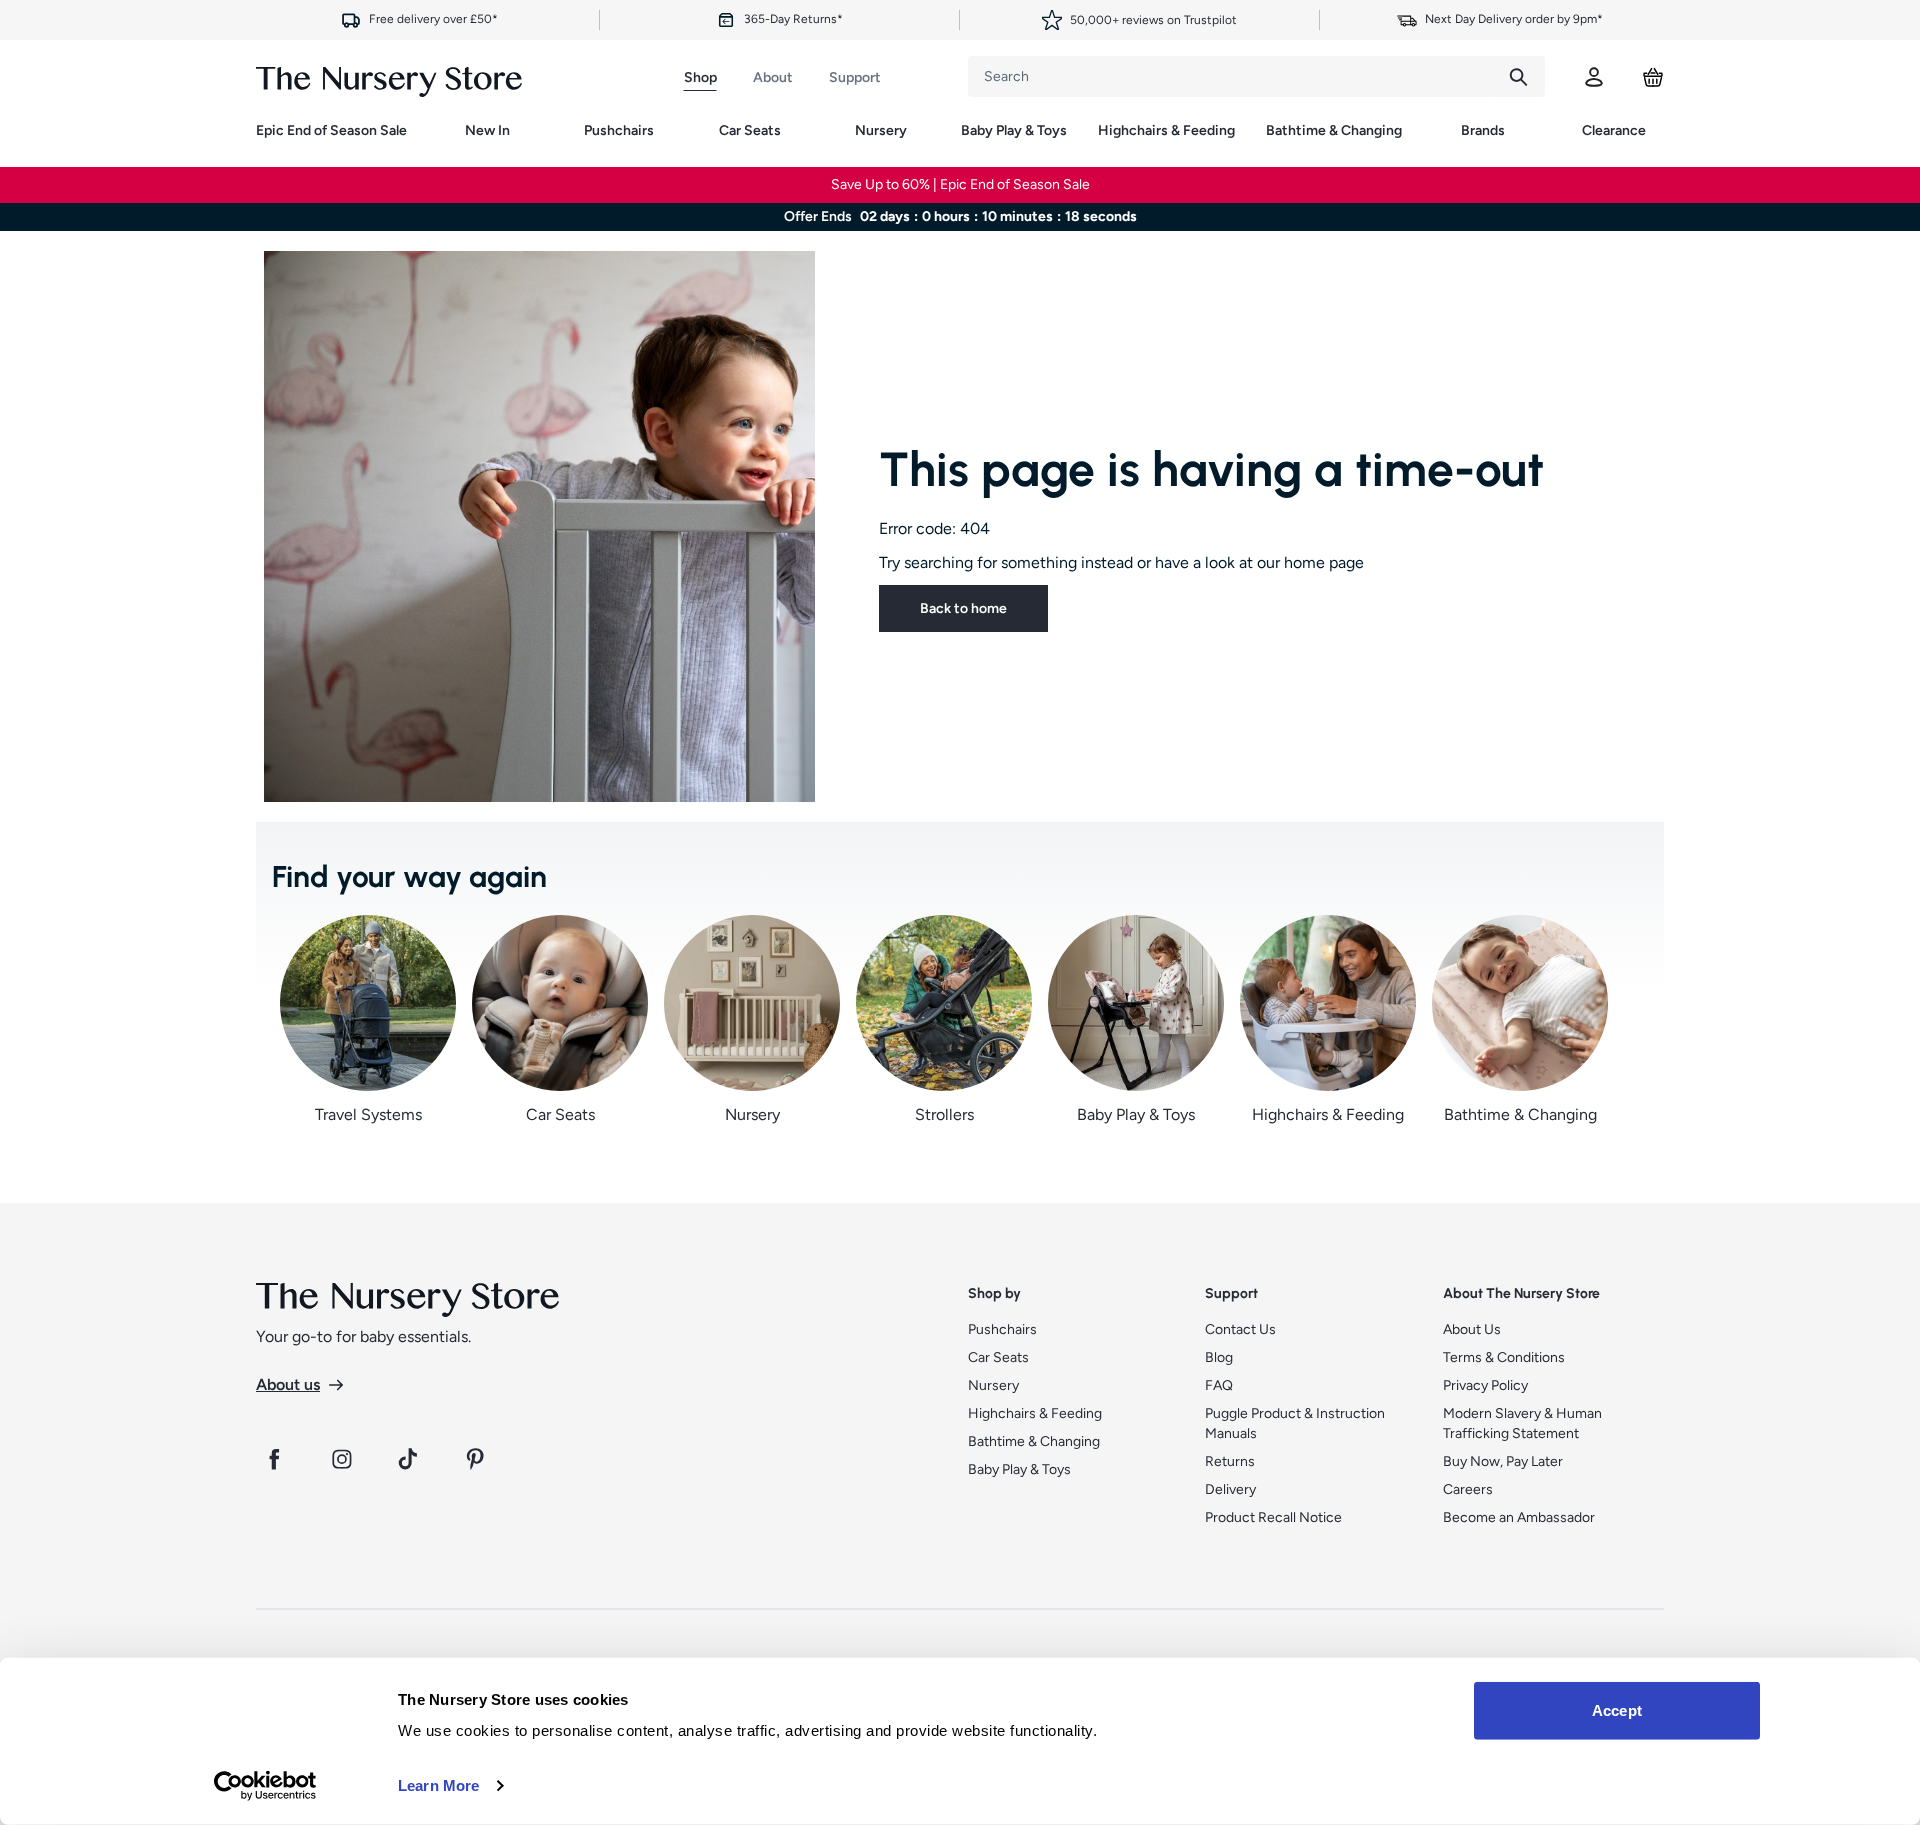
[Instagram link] (342, 1459)
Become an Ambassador (1519, 1517)
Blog (1219, 1357)
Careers (1468, 1489)
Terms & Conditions (1504, 1357)
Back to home (963, 608)
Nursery (881, 130)
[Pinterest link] (478, 1459)
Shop (700, 77)
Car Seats (750, 130)
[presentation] (1230, 76)
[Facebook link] (274, 1459)
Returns (1230, 1461)
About (773, 77)
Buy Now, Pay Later (1503, 1461)
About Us (1472, 1329)
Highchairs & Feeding (1166, 130)
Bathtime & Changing (1334, 130)
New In (487, 130)
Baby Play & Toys (1014, 130)
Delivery (1230, 1489)
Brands (1483, 130)
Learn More (438, 1785)
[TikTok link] (410, 1459)
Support (855, 77)
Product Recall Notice (1273, 1517)
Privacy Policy (1485, 1385)
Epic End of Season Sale (331, 130)
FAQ (1219, 1385)
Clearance (1614, 130)
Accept (1617, 1710)
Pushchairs (619, 130)
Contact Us (1240, 1329)
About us (288, 1384)
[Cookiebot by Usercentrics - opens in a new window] (265, 1786)
